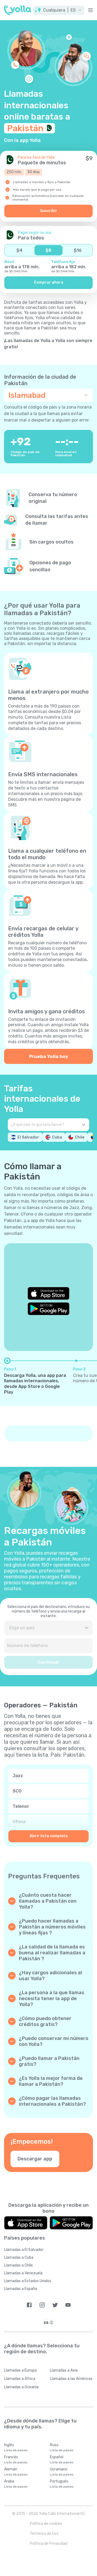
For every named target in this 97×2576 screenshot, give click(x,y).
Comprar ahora (49, 282)
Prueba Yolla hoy (49, 1056)
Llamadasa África (20, 2379)
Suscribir (49, 211)
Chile (80, 1137)
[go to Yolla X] (55, 2305)
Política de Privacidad (49, 2544)
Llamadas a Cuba (19, 2258)
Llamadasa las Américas (71, 2379)
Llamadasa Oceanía (21, 2387)
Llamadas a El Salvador (24, 2250)
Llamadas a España (21, 2289)
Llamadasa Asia (64, 2370)
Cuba (57, 1137)
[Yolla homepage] (18, 10)
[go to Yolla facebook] (29, 2305)
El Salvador (28, 1137)
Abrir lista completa (49, 1836)
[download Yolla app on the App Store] (48, 1293)
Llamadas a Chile (18, 2265)
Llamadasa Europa (20, 2370)
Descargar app (35, 2159)
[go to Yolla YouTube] (68, 2305)
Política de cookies (46, 2524)
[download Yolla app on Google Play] (48, 1309)
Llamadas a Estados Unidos (28, 2281)
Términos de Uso (44, 2534)
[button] (59, 10)
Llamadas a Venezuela (23, 2273)
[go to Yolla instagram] (42, 2305)
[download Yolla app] (26, 2223)
